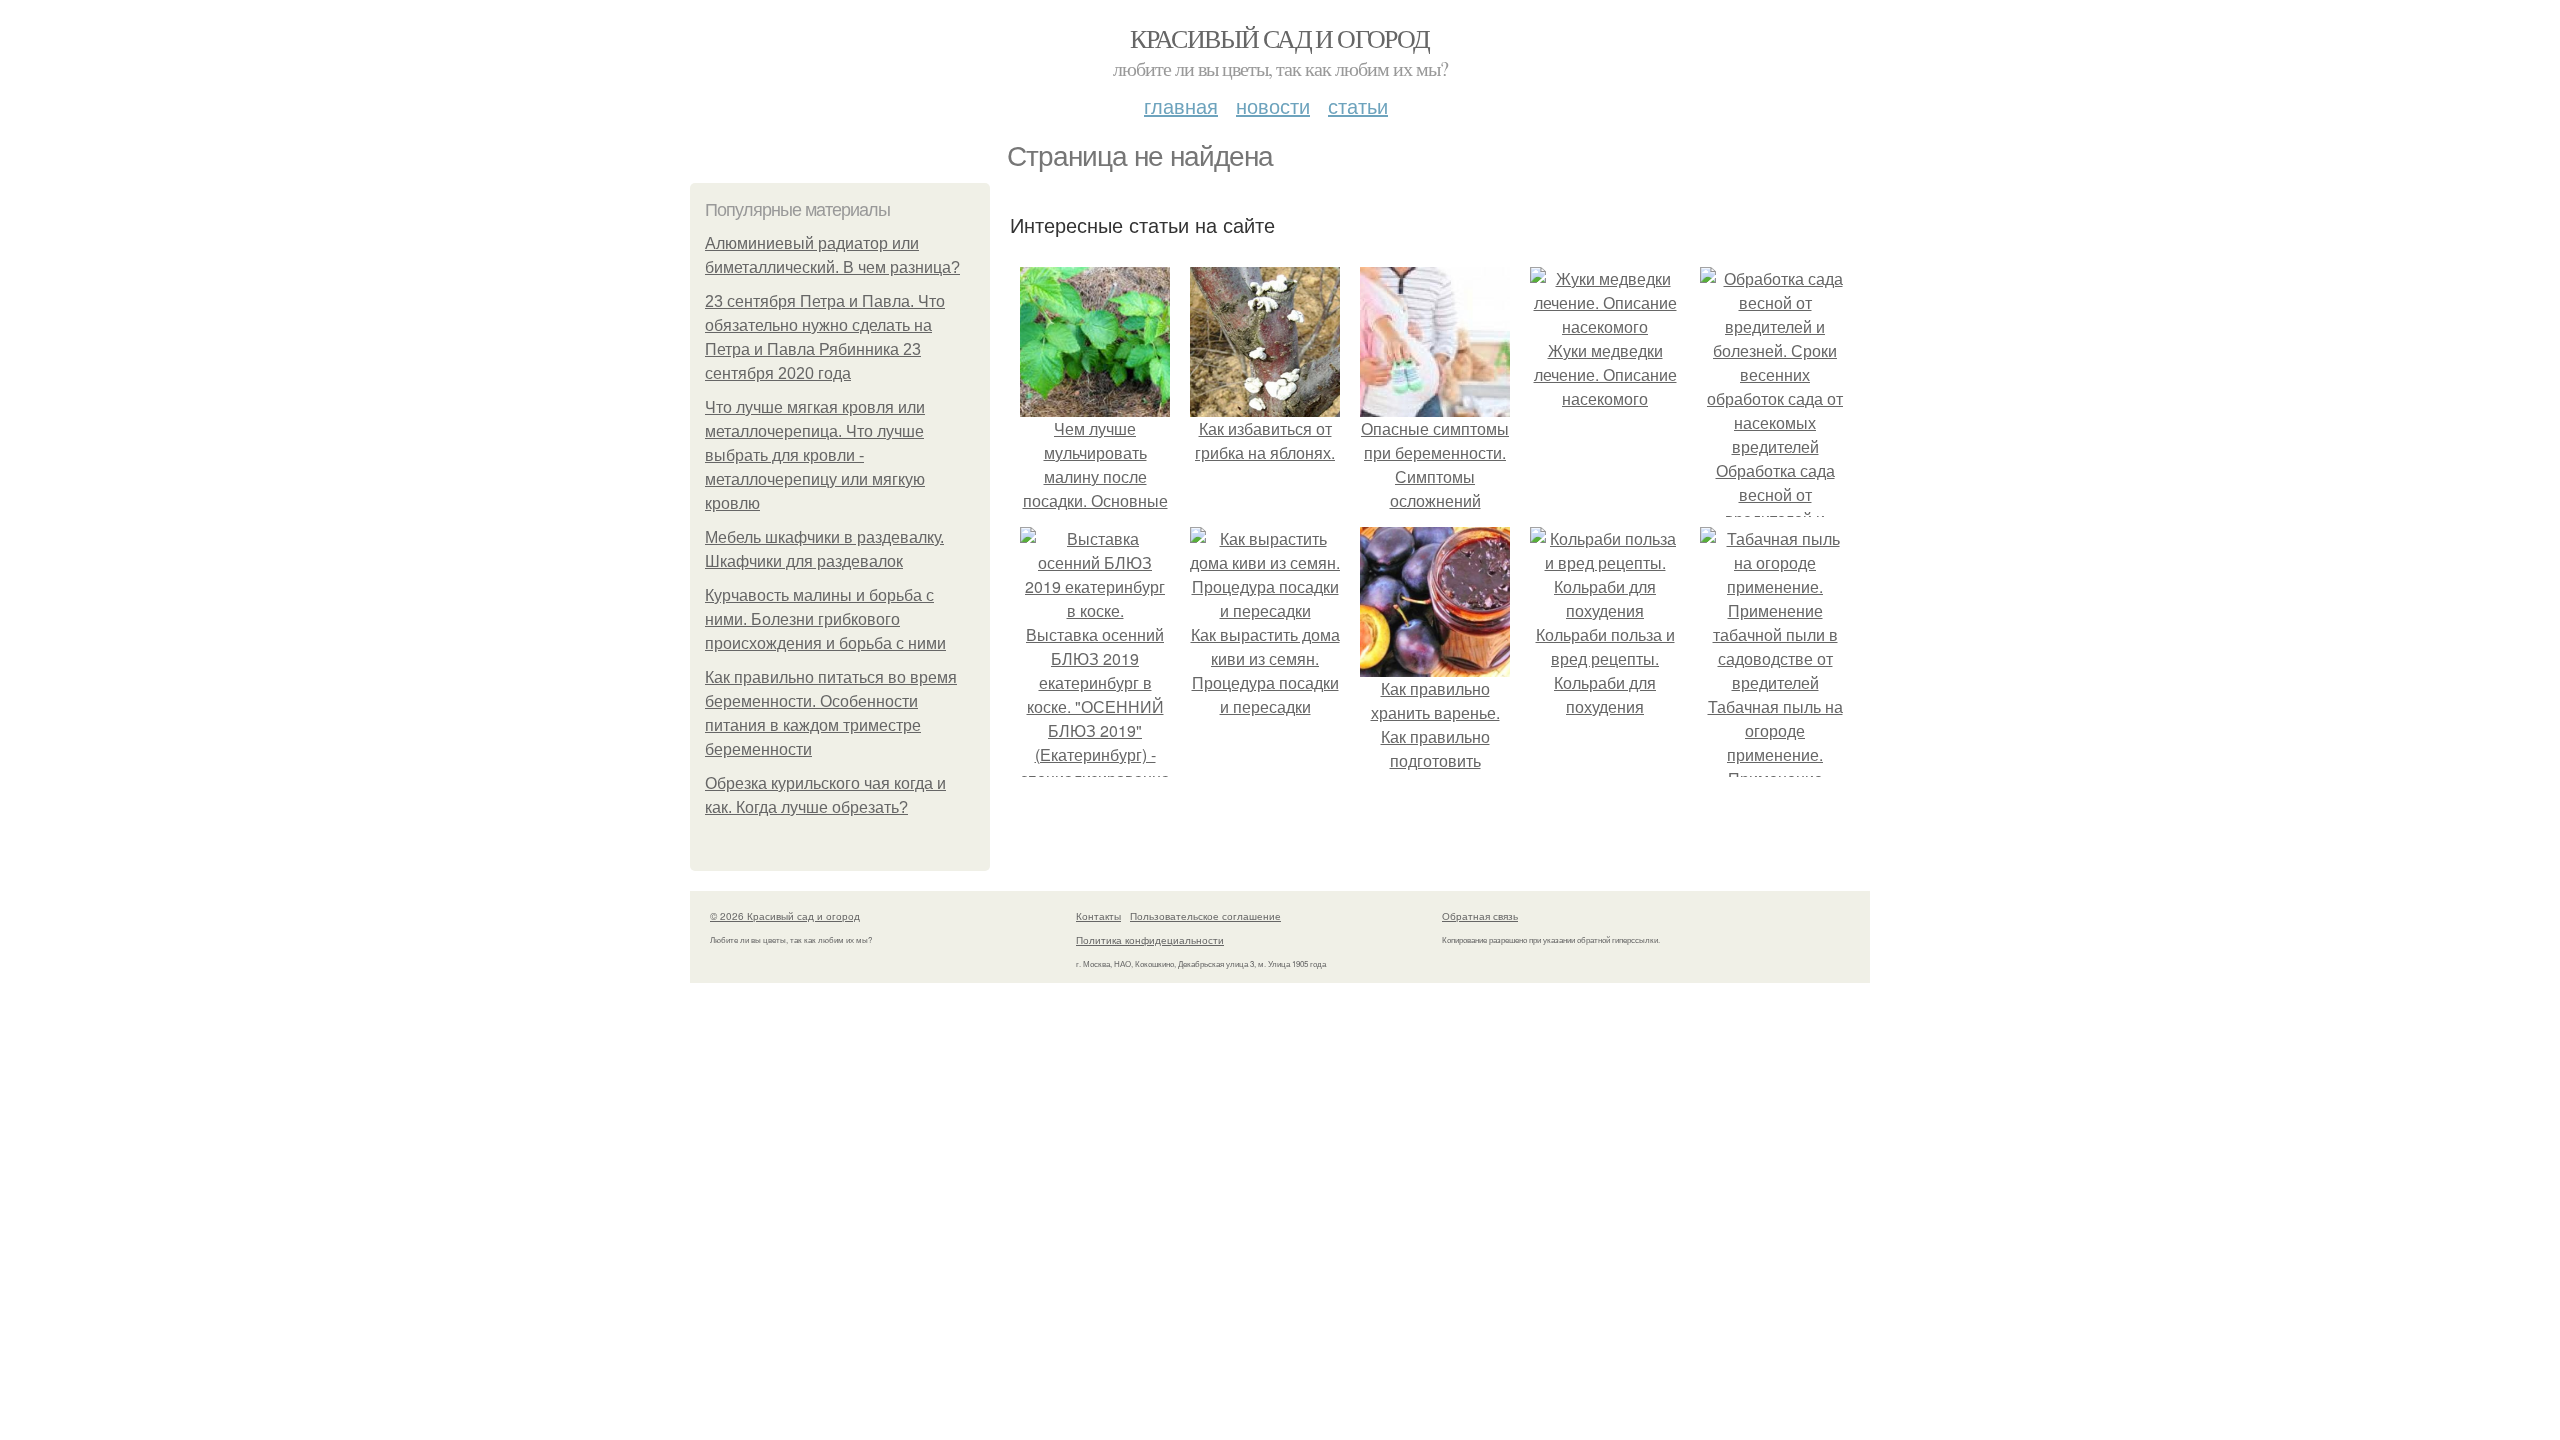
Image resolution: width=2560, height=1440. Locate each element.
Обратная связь (1480, 916)
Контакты (1098, 916)
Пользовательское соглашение (1205, 916)
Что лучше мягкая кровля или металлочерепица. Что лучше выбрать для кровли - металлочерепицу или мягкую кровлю (815, 455)
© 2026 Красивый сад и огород (785, 916)
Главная (1181, 105)
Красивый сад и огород (1279, 38)
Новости (1273, 105)
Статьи (1358, 105)
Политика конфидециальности (1150, 940)
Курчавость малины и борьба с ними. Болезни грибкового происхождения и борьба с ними (825, 619)
